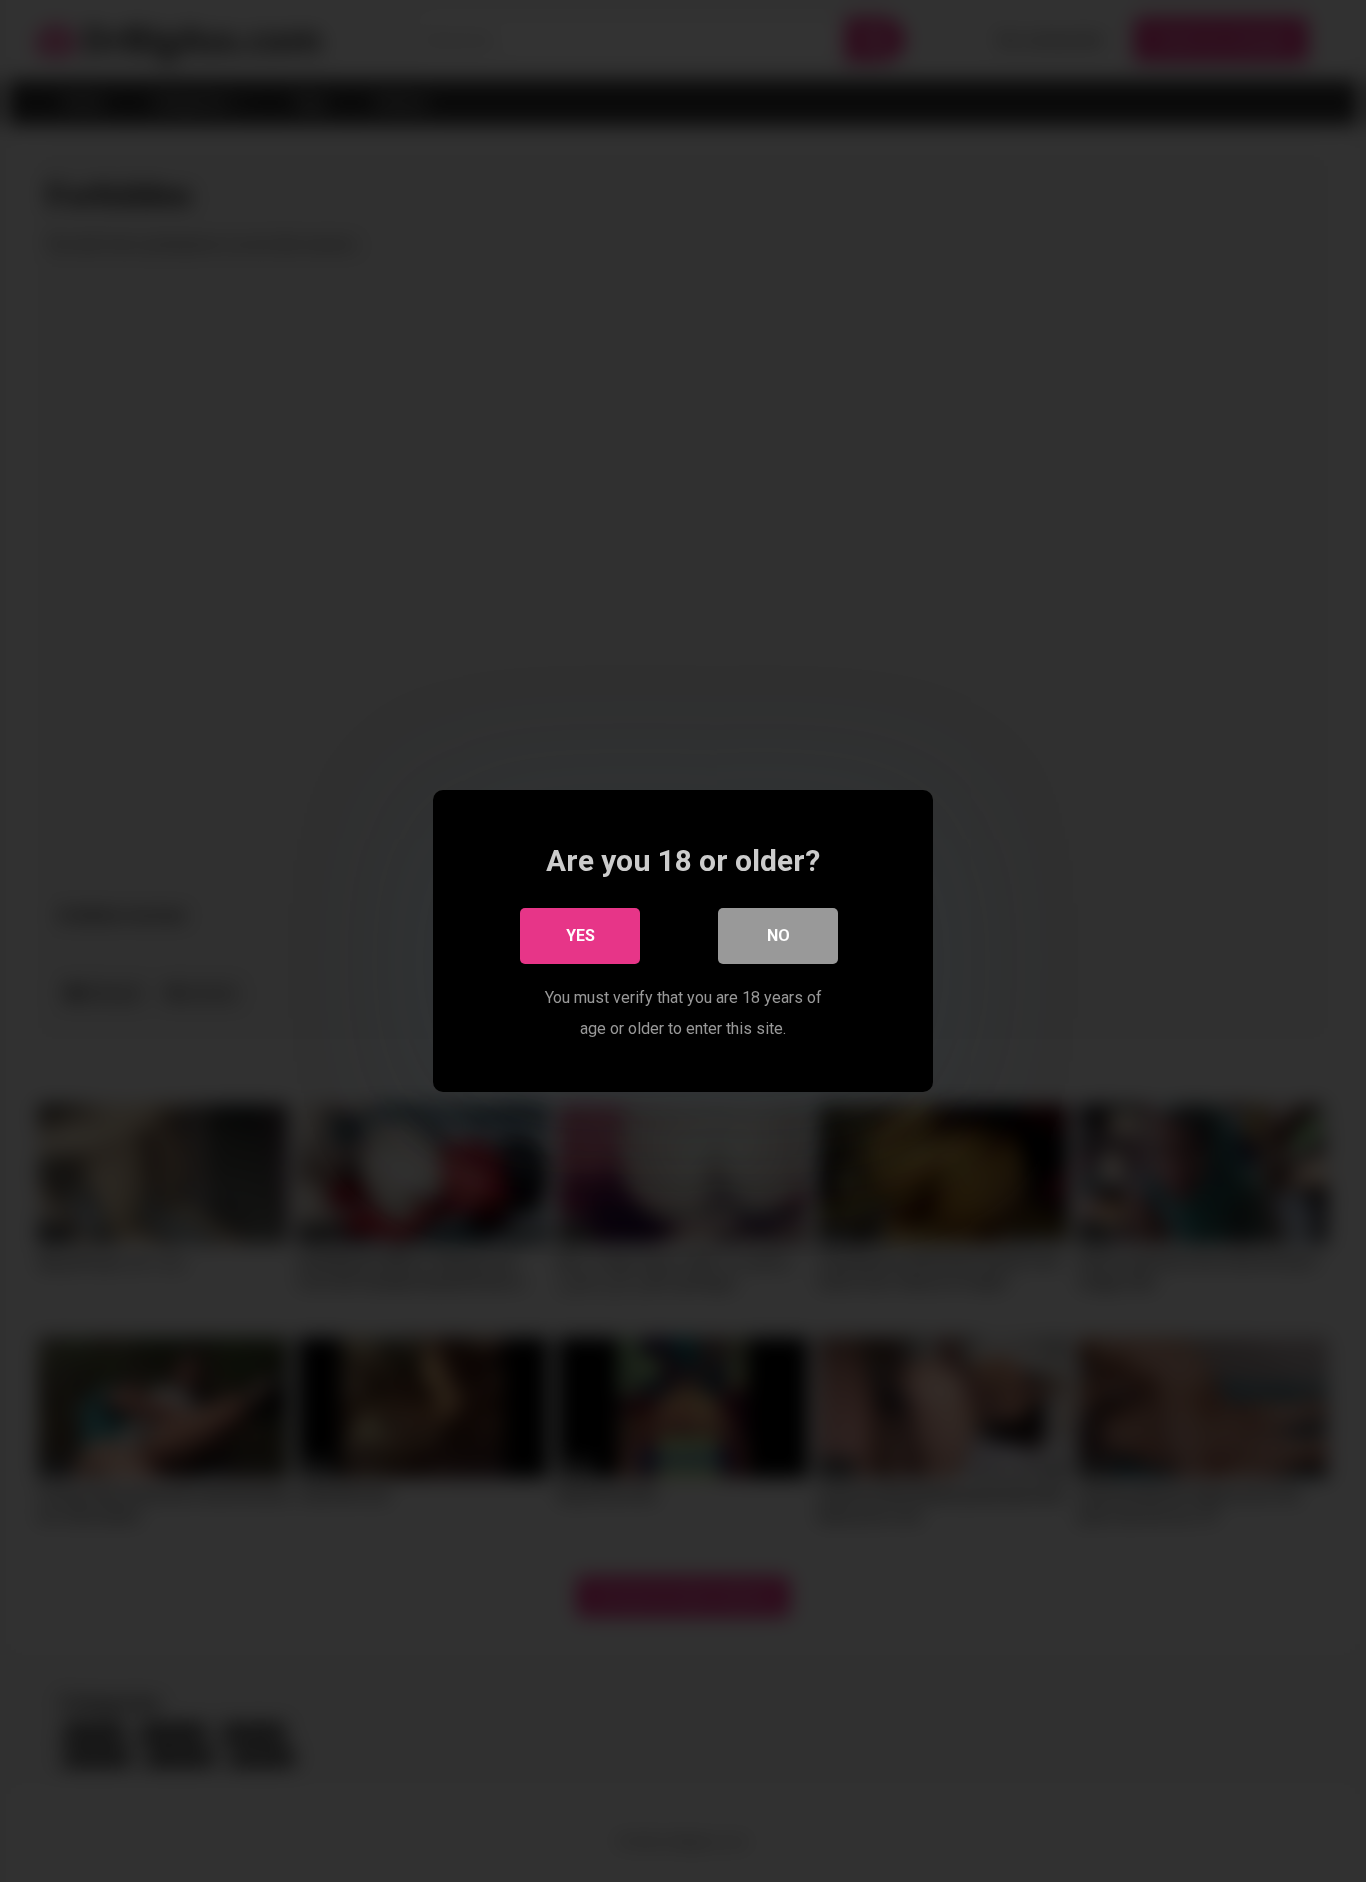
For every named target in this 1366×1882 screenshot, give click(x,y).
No (778, 935)
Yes (580, 935)
